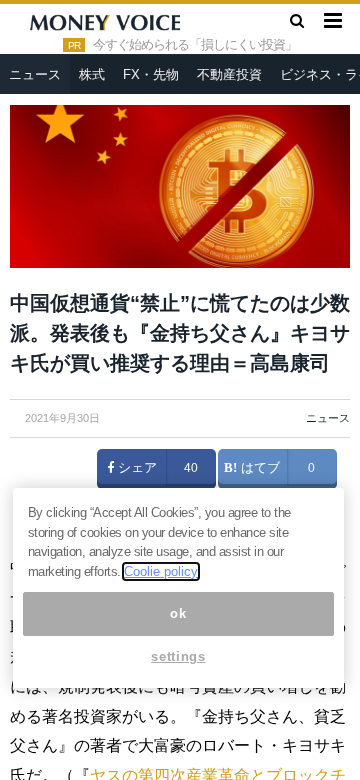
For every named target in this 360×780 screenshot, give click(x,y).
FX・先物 (151, 74)
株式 (92, 74)
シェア (135, 468)
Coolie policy (161, 571)
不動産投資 (229, 74)
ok (178, 613)
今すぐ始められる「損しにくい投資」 (195, 45)
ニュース (35, 74)
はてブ (258, 468)
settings (178, 656)
